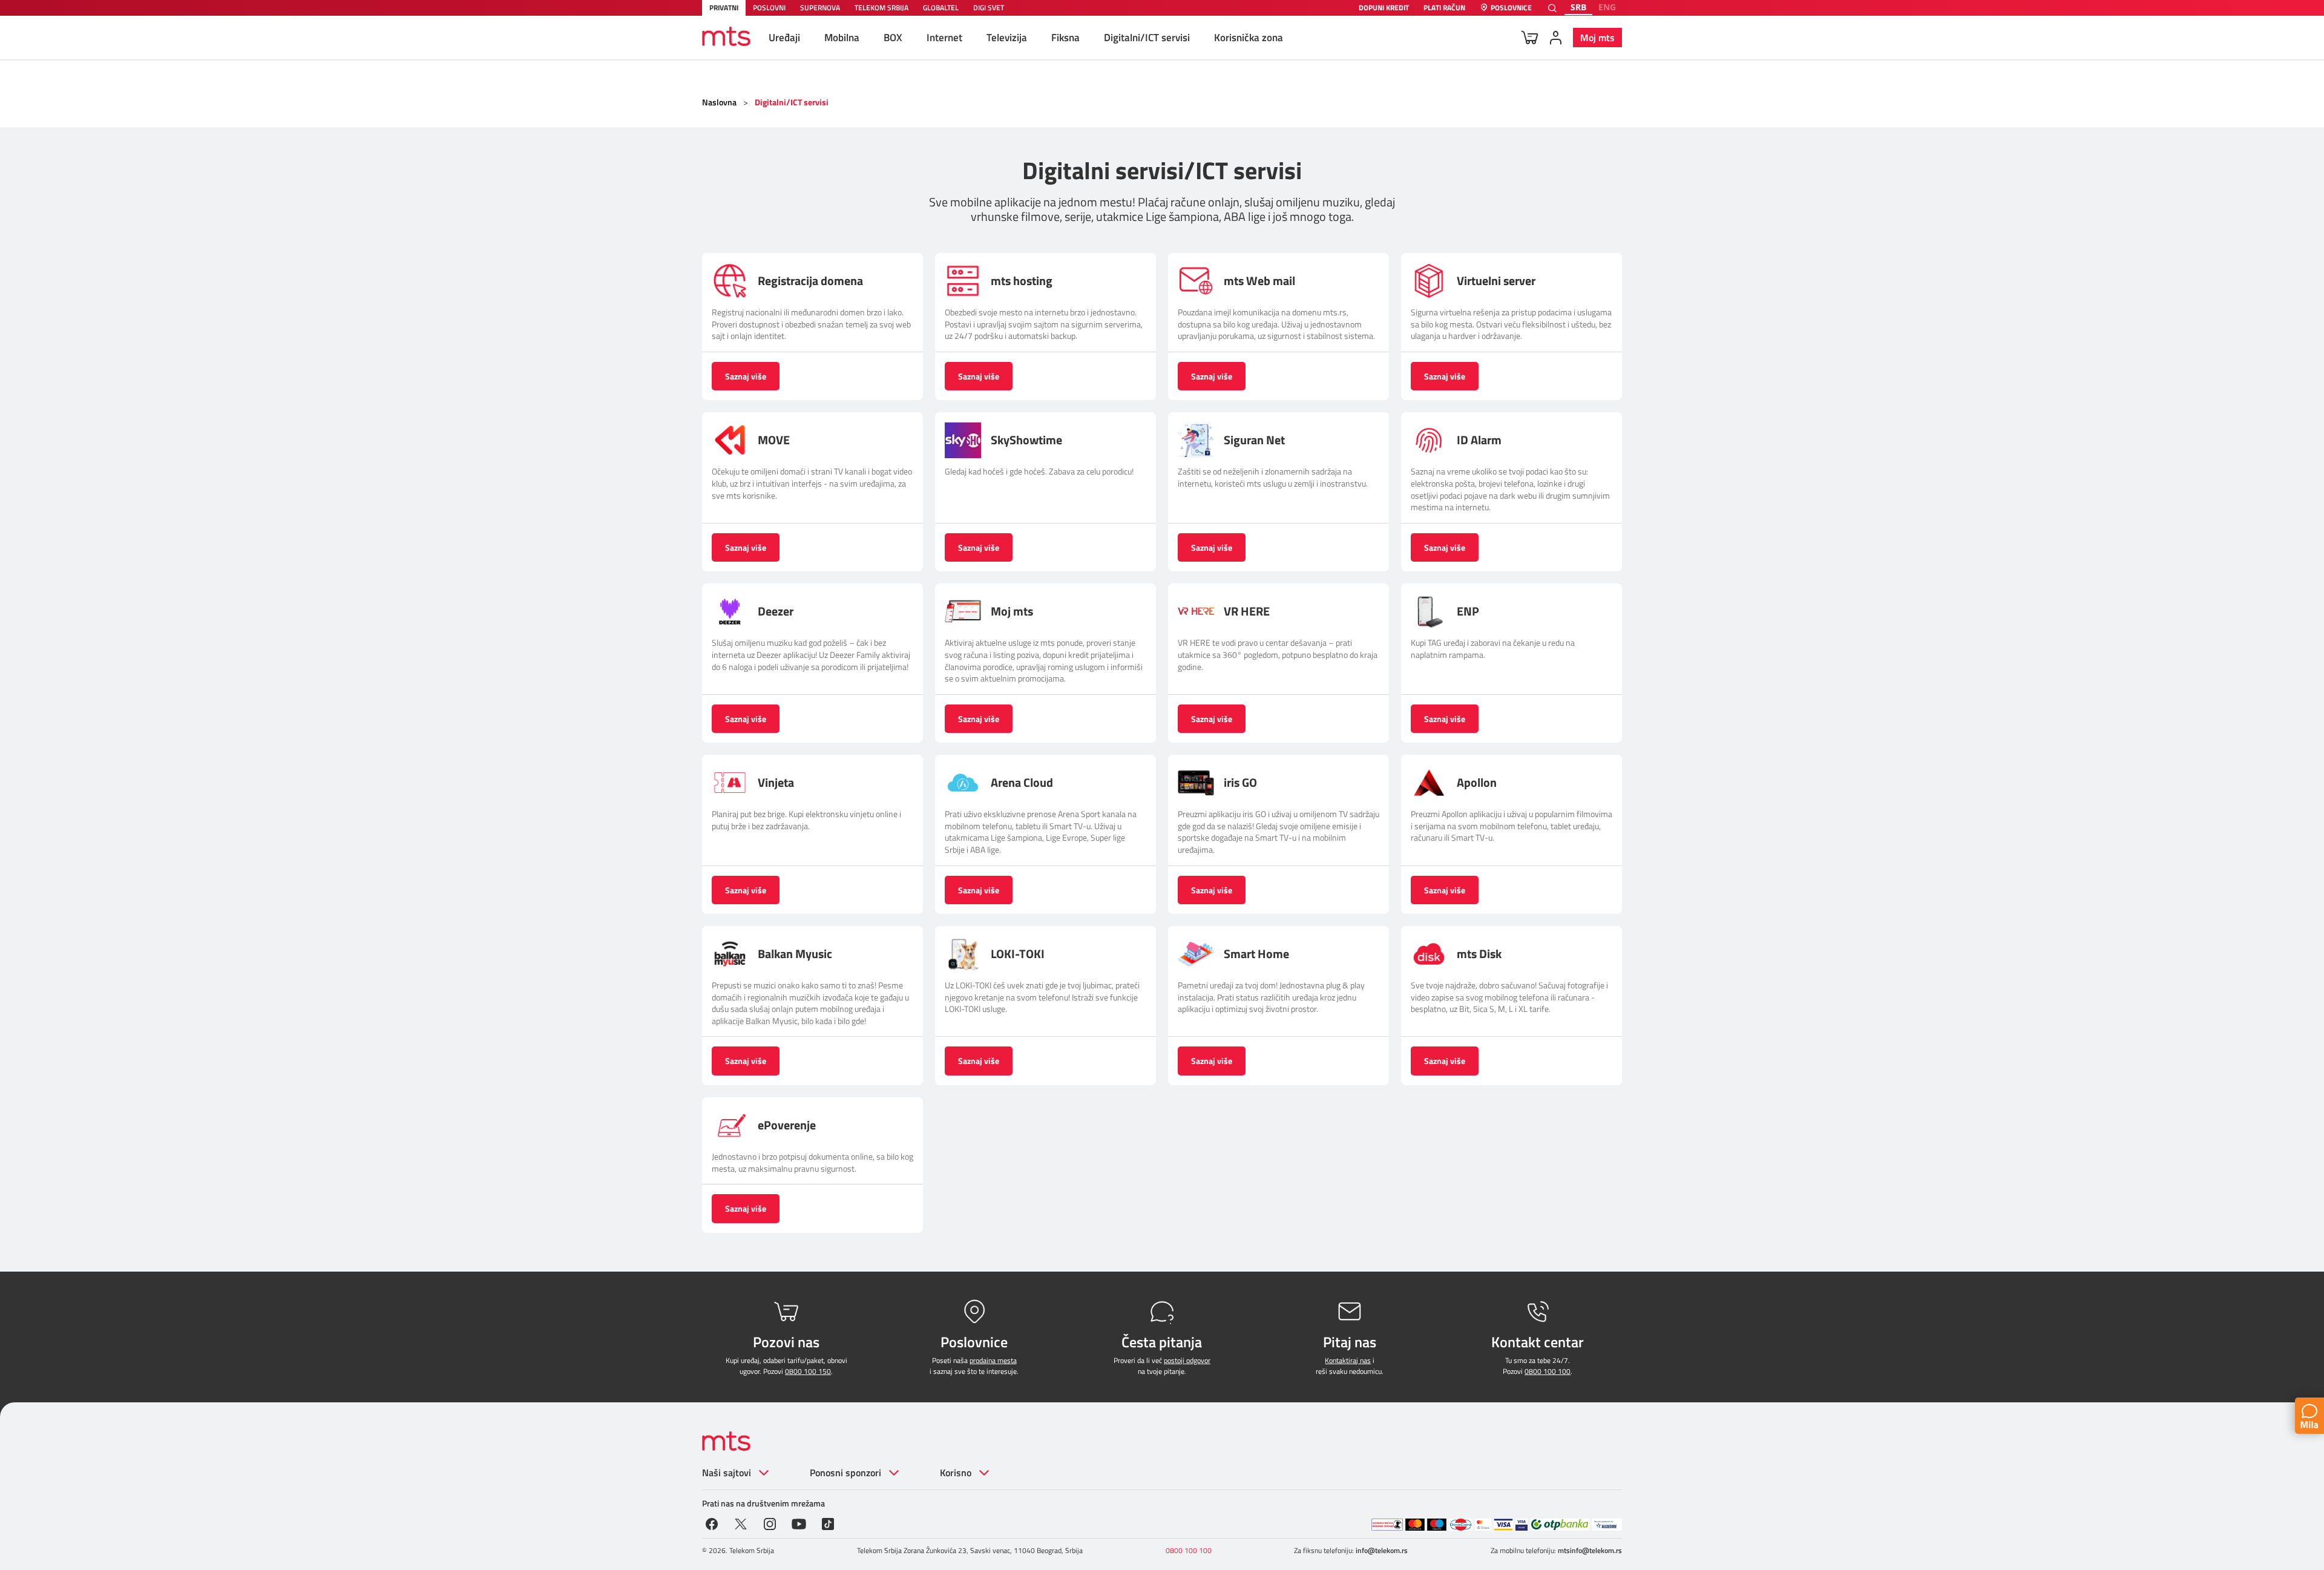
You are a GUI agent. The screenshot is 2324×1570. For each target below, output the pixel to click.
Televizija (1007, 38)
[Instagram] (770, 1523)
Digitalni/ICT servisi (1147, 38)
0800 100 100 (1548, 1371)
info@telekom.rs (1382, 1550)
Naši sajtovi (727, 1473)
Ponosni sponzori (845, 1473)
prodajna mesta (993, 1360)
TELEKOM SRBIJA (881, 8)
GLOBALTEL (941, 8)
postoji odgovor (1187, 1360)
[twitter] (741, 1523)
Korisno (956, 1473)
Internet (944, 38)
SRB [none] (1578, 7)
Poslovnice (1511, 8)
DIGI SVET (989, 8)
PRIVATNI (724, 8)
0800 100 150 (808, 1371)
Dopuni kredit (1384, 8)
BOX (893, 38)
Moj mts (1597, 38)
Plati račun (1444, 8)
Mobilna (842, 38)
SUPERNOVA (820, 8)
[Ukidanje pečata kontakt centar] (1387, 1525)
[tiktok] (828, 1523)
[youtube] (799, 1523)
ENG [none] (1607, 7)
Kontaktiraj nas (1348, 1360)
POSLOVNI (769, 8)
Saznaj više (746, 376)
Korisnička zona (1249, 38)
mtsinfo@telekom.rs (1590, 1550)
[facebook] (712, 1523)
